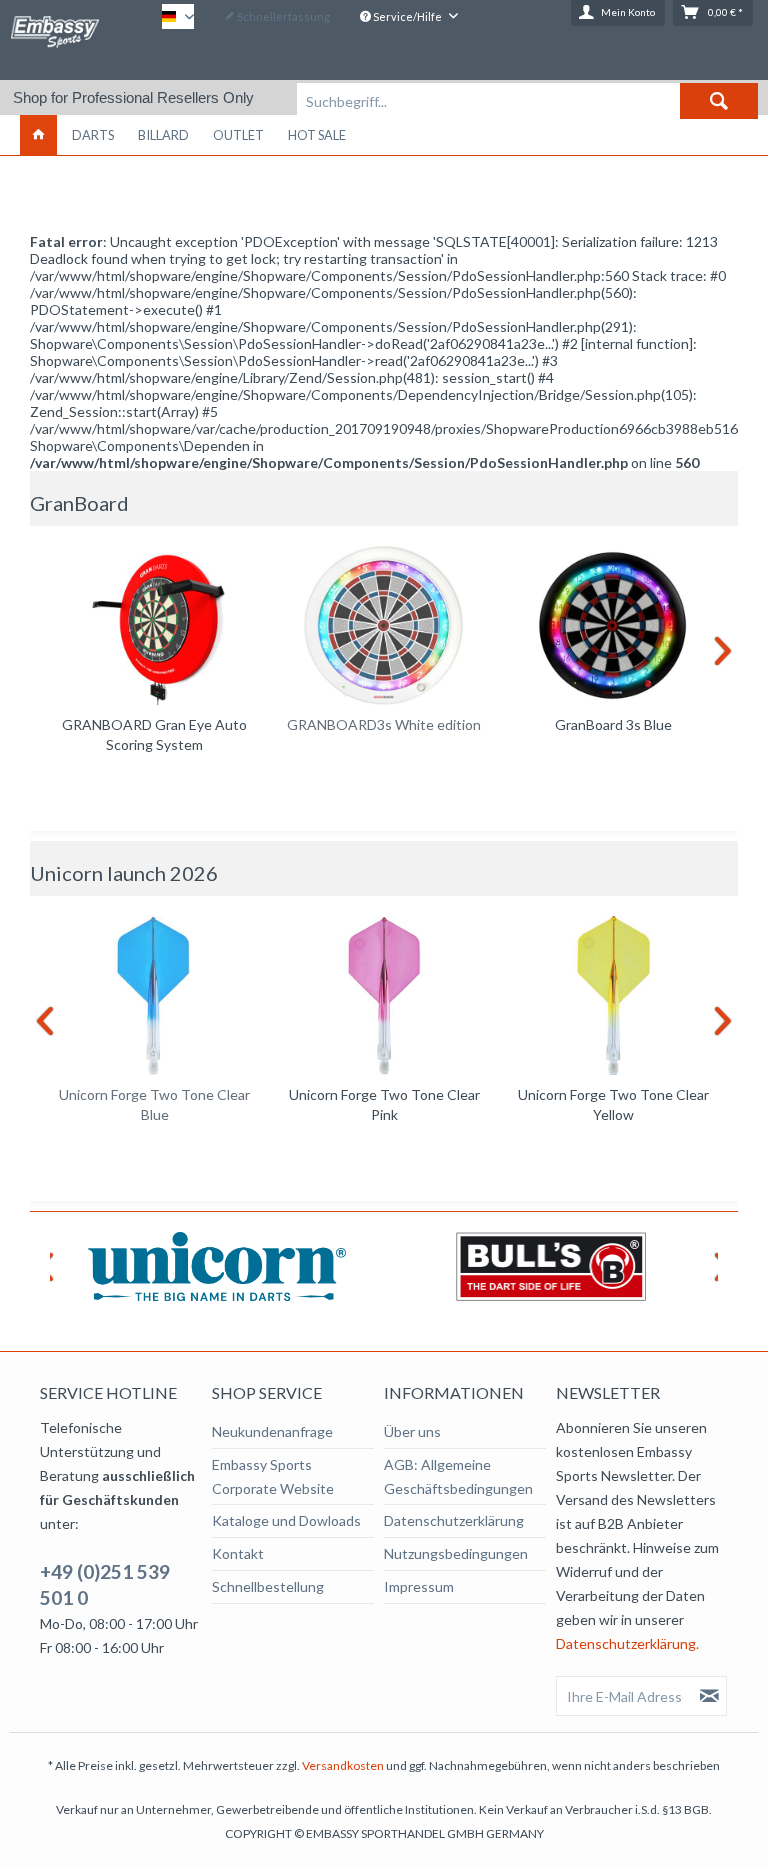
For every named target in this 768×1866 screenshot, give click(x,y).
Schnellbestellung (268, 1586)
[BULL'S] (551, 1266)
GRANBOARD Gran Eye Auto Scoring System (154, 734)
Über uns (412, 1431)
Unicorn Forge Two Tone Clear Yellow (613, 1104)
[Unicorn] (217, 1266)
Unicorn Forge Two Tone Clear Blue (154, 1104)
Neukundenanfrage (272, 1431)
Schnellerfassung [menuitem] (282, 16)
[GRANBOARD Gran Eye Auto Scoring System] (154, 625)
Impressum (419, 1586)
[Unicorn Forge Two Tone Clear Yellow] (613, 995)
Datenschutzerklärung (454, 1520)
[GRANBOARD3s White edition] (383, 625)
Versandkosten (343, 1765)
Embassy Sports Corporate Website (273, 1476)
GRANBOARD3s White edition (384, 724)
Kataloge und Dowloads (286, 1520)
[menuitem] (527, 101)
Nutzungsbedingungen (456, 1553)
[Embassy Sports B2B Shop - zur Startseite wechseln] (55, 39)
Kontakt (238, 1553)
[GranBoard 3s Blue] (613, 625)
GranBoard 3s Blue (613, 724)
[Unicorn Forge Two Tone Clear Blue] (154, 995)
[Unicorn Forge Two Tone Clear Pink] (384, 995)
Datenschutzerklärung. (627, 1643)
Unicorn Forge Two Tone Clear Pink (384, 1104)
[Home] (38, 135)
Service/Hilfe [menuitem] (407, 16)
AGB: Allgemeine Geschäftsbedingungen (458, 1476)
